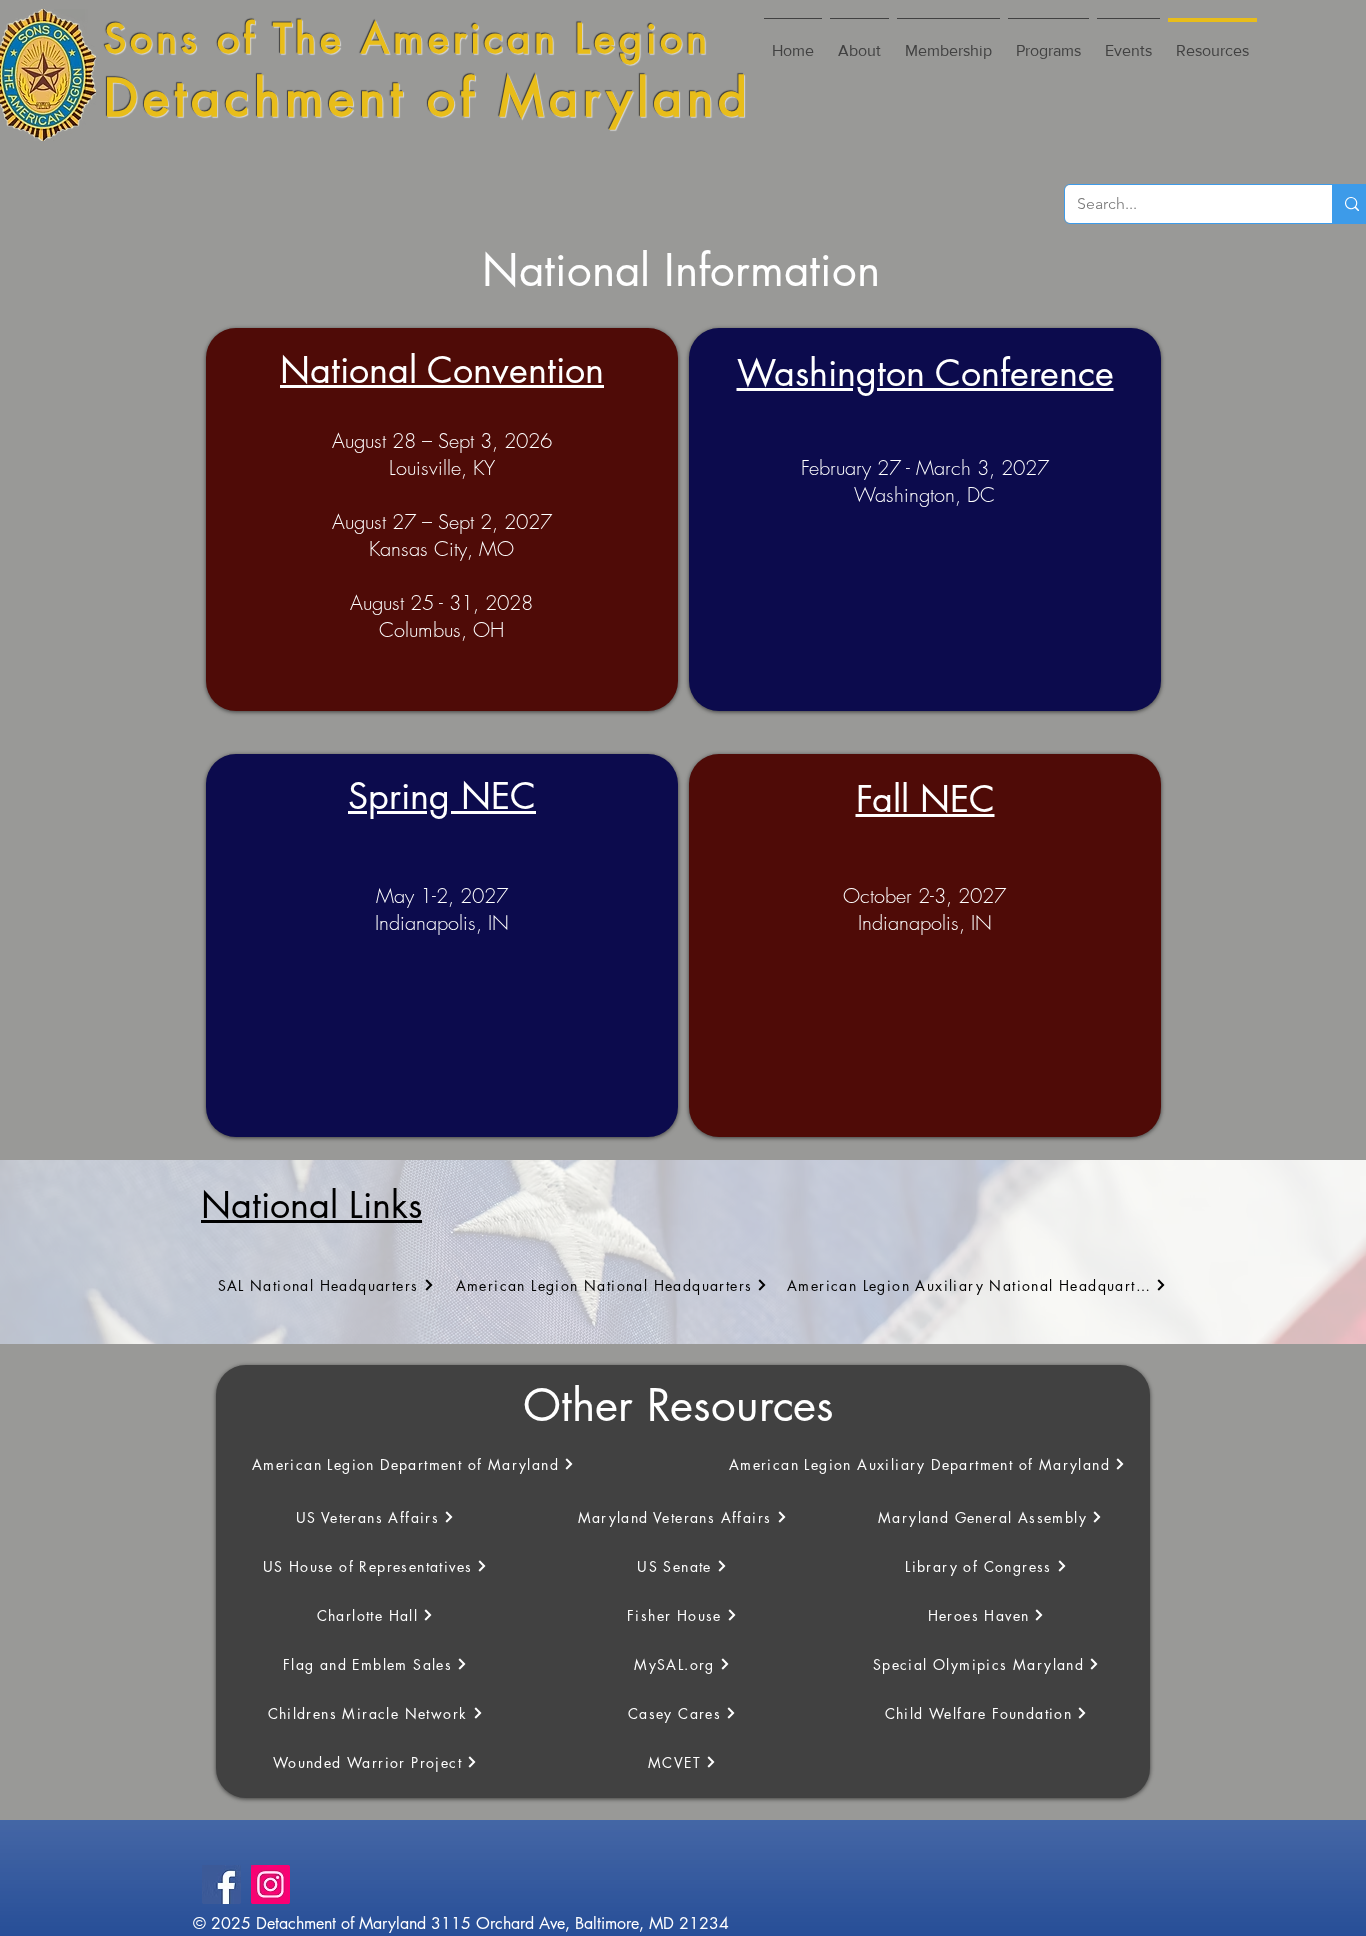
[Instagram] (270, 1884)
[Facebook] (221, 1884)
